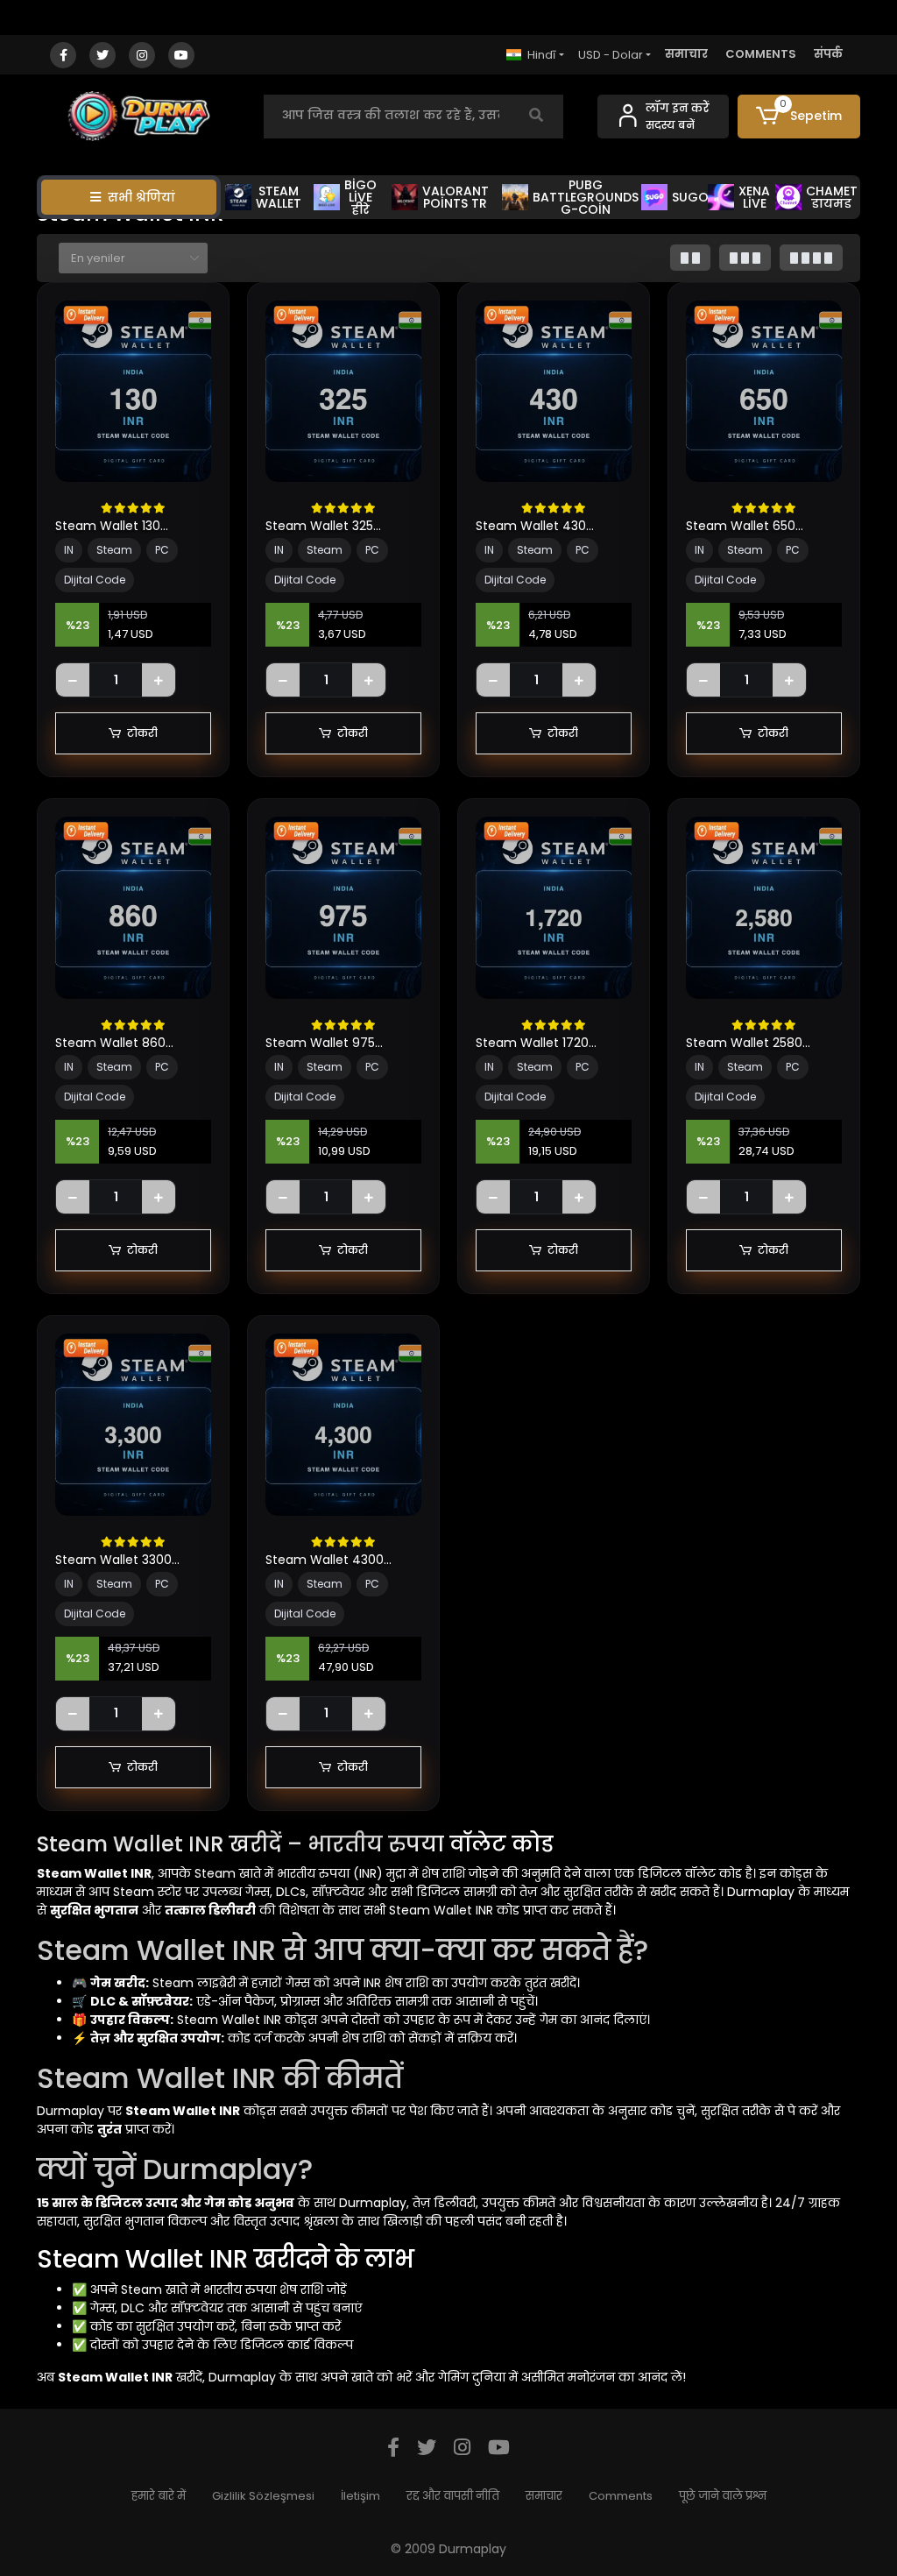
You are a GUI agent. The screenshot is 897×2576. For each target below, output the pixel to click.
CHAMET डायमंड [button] (832, 197)
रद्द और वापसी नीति (453, 2496)
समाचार (686, 54)
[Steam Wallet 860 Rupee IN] (133, 908)
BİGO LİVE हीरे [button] (360, 197)
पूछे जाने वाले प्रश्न (723, 2496)
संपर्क (828, 54)
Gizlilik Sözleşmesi (263, 2496)
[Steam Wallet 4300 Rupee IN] (343, 1425)
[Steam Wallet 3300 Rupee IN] (133, 1425)
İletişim (360, 2496)
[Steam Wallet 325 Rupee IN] (343, 392)
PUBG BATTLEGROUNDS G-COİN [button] (586, 197)
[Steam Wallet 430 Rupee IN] (554, 392)
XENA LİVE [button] (754, 197)
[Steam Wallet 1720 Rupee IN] (554, 908)
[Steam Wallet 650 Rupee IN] (764, 392)
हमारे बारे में (159, 2496)
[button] (799, 117)
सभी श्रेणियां (141, 197)
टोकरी (142, 733)
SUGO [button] (689, 197)
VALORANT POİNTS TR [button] (456, 197)
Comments (621, 2496)
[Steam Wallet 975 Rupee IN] (343, 908)
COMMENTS (761, 54)
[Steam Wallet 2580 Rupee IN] (764, 908)
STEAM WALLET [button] (279, 197)
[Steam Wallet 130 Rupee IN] (133, 392)
